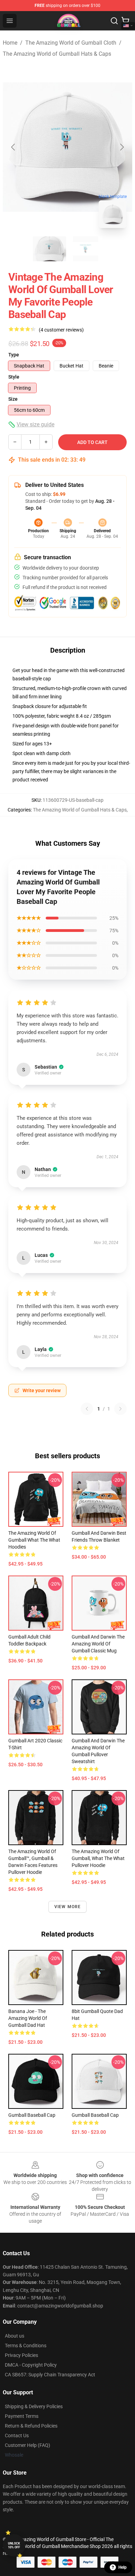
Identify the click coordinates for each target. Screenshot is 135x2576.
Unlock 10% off (14, 2545)
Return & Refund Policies (31, 2426)
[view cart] (125, 21)
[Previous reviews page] (87, 1409)
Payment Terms (22, 2416)
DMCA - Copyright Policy (31, 2365)
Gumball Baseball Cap (32, 2115)
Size (13, 399)
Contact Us (17, 2436)
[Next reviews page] (120, 1409)
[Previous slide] (13, 147)
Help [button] (123, 2567)
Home (10, 43)
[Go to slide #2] (85, 249)
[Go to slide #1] (49, 249)
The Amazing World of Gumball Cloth (71, 43)
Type (14, 355)
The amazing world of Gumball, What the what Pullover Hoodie (98, 1858)
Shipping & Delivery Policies (34, 2406)
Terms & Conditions (26, 2346)
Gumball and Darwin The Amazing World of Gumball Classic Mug (98, 1644)
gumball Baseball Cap (95, 2115)
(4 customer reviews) (61, 330)
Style (14, 377)
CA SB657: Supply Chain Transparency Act (50, 2375)
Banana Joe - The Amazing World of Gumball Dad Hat (28, 2018)
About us (15, 2336)
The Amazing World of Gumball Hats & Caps (57, 54)
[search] (114, 21)
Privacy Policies (21, 2355)
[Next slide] (121, 147)
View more (68, 1907)
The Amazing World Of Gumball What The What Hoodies (34, 1540)
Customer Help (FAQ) (28, 2445)
